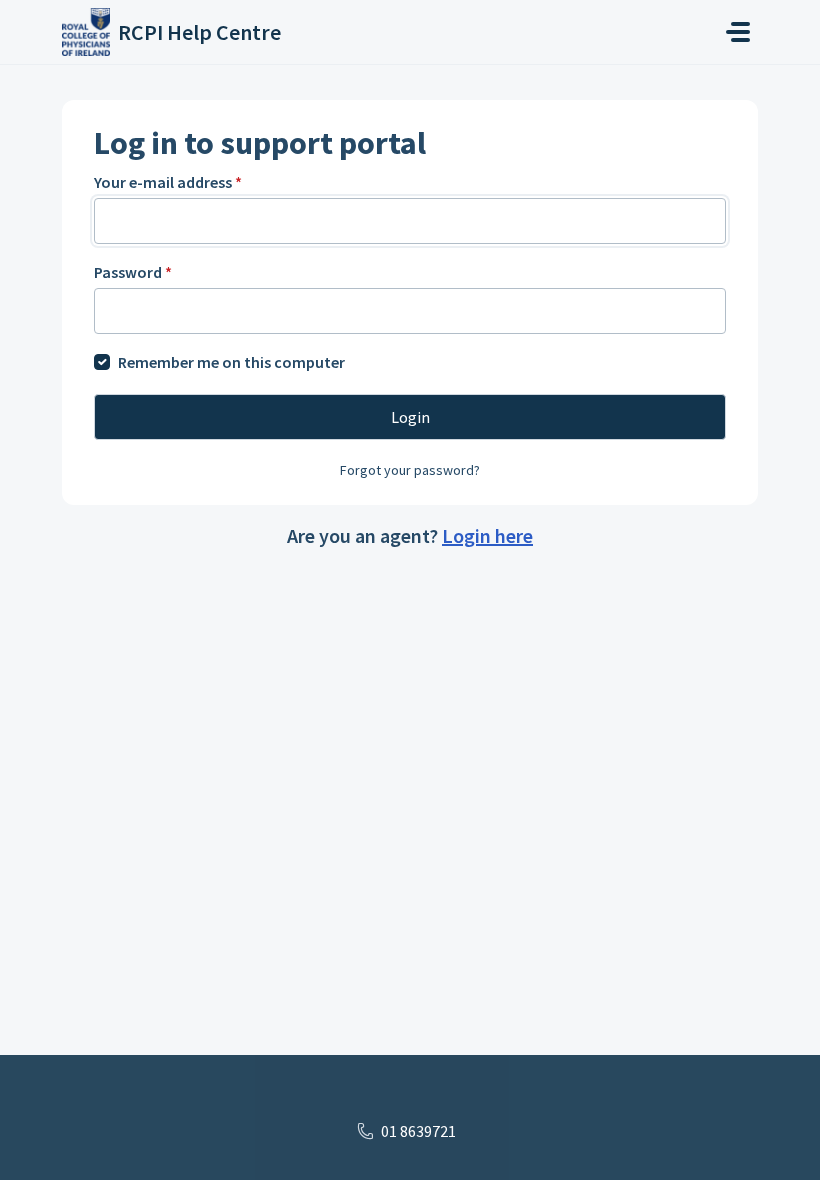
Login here (487, 535)
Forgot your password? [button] (410, 470)
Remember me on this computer (231, 362)
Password (133, 272)
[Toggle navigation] (738, 32)
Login (410, 417)
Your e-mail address (168, 182)
